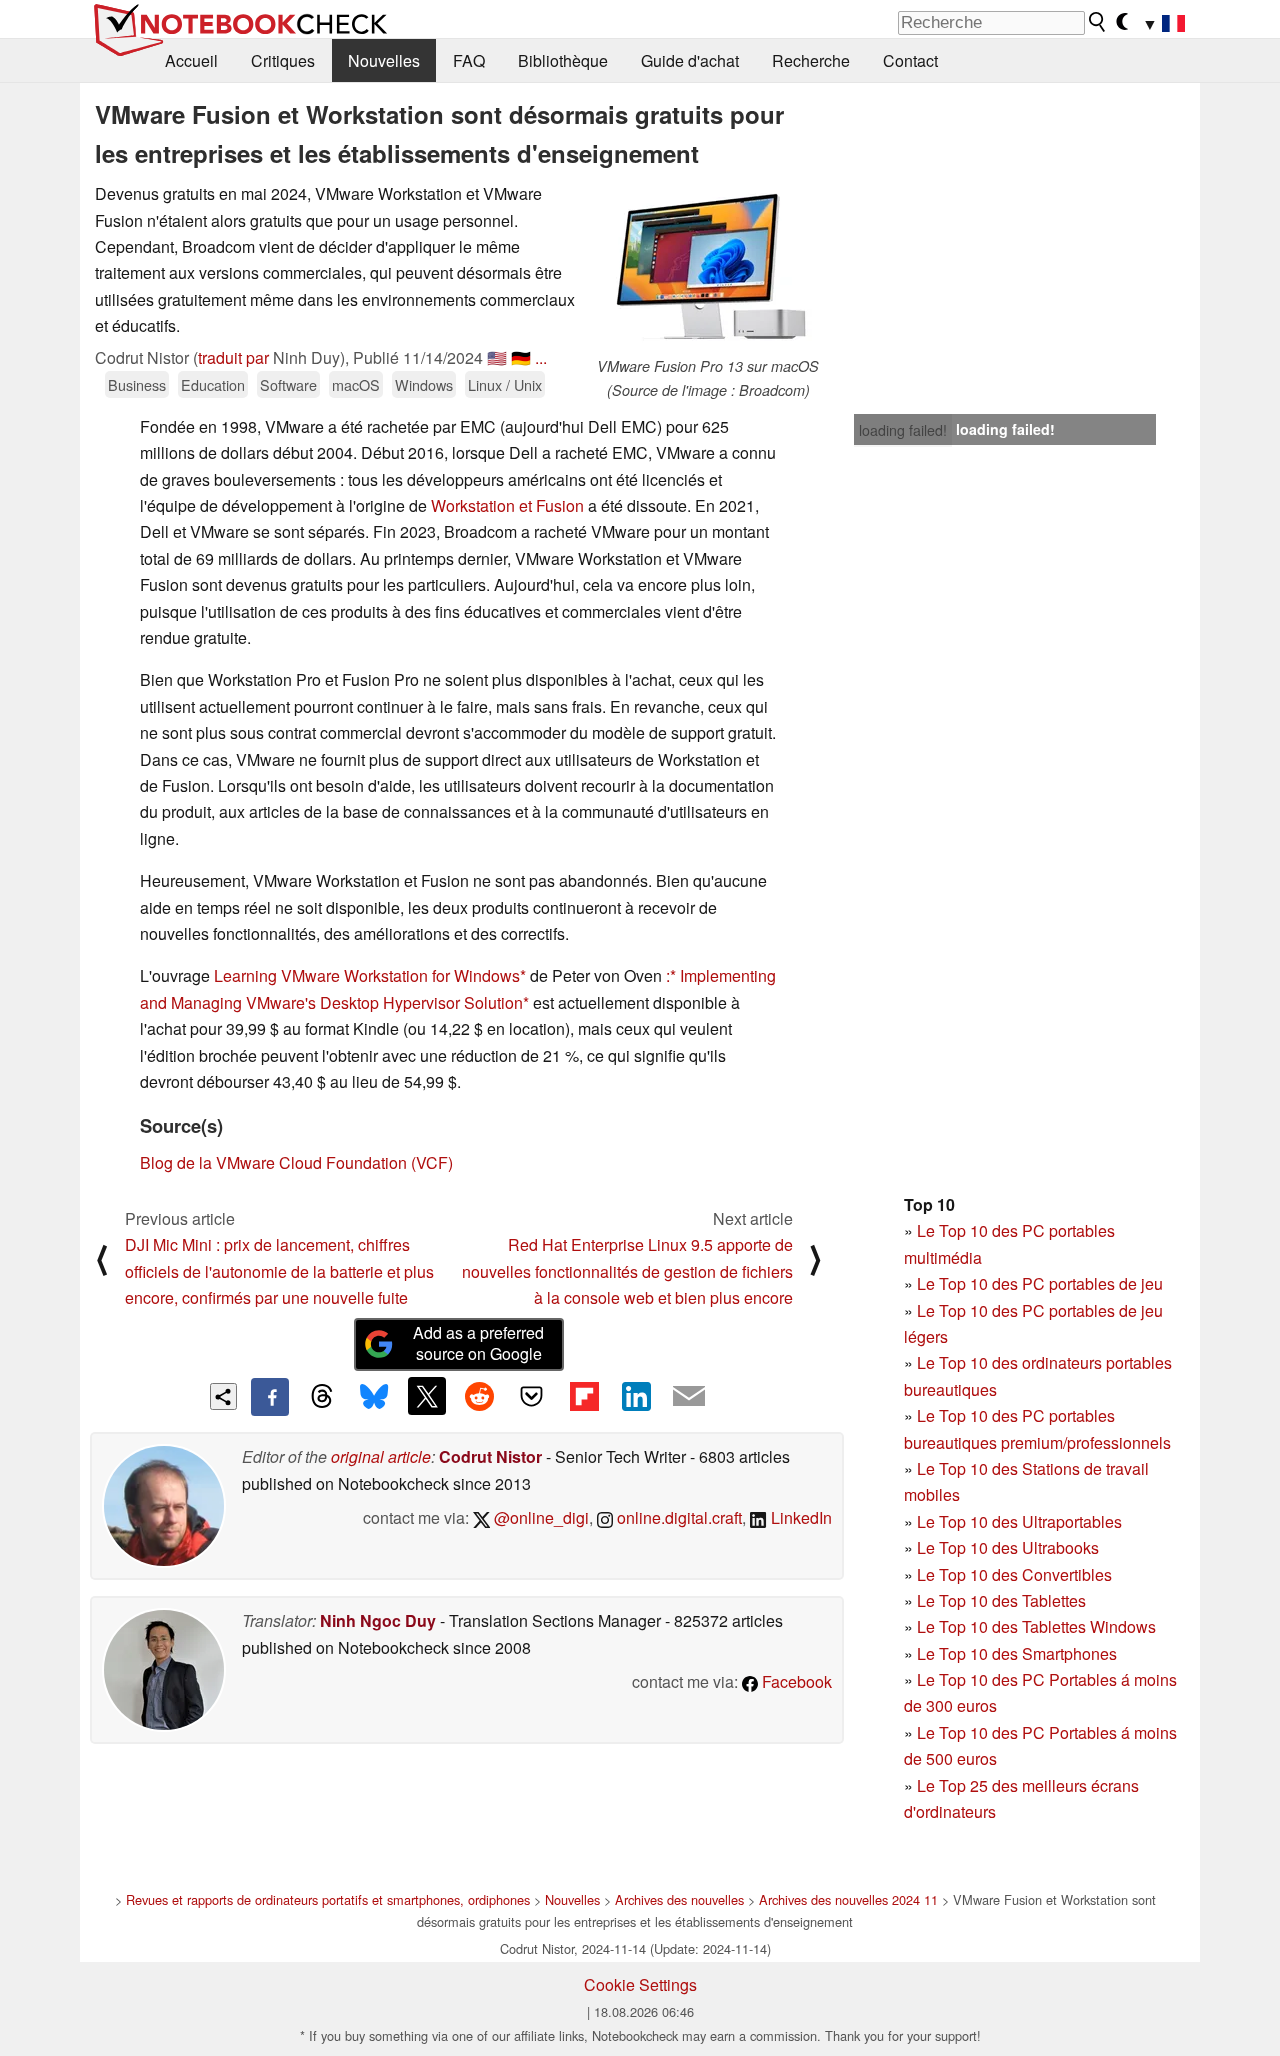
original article (381, 1456)
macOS (356, 384)
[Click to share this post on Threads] (322, 1397)
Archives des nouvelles (679, 1899)
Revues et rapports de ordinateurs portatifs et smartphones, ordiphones (328, 1899)
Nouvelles (384, 60)
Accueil (191, 60)
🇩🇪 (521, 357)
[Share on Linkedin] (636, 1396)
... (541, 357)
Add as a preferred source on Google (478, 1343)
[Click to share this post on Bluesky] (374, 1397)
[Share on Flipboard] (584, 1396)
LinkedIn (799, 1517)
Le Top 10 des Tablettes (1001, 1600)
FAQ (469, 60)
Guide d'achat (690, 60)
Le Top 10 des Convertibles (1014, 1574)
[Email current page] (689, 1397)
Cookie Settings (640, 1984)
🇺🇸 (497, 357)
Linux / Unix (505, 384)
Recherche (811, 60)
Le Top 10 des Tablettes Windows (1036, 1626)
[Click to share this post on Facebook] (270, 1397)
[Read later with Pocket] (532, 1396)
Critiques (283, 60)
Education (213, 384)
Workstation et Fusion (507, 505)
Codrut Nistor (490, 1456)
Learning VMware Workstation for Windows (367, 975)
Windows (424, 384)
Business (137, 384)
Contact (910, 60)
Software (288, 384)
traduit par (233, 357)
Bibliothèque (563, 60)
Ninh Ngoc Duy (378, 1620)
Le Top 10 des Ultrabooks (1008, 1547)
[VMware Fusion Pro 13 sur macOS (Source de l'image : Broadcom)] (708, 268)
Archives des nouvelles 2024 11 (848, 1899)
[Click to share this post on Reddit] (479, 1396)
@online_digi (539, 1517)
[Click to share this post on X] (427, 1396)
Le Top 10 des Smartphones (1017, 1653)
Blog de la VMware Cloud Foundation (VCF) (296, 1162)
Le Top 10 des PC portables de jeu (1040, 1283)
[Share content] (223, 1396)
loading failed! (903, 430)
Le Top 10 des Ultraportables (1019, 1521)
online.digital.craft (677, 1517)
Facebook (795, 1681)
